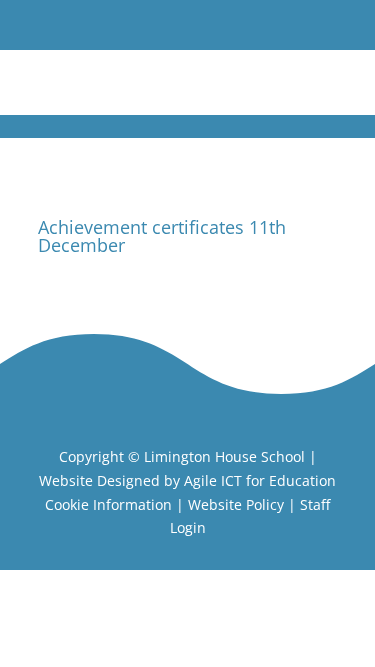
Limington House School (224, 456)
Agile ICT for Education (260, 480)
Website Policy (236, 504)
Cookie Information (108, 504)
